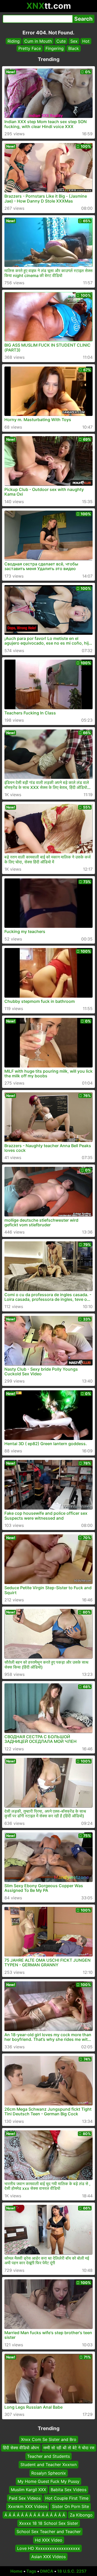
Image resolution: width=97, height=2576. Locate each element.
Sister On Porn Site (70, 2506)
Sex (74, 41)
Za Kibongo (81, 2515)
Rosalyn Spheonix (49, 2473)
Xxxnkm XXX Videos (28, 2506)
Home (16, 2571)
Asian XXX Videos (48, 2557)
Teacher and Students (48, 2456)
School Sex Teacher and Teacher (49, 2532)
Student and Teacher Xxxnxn (48, 2465)
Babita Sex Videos (69, 2490)
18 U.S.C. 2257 (72, 2571)
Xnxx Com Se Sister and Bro (49, 2439)
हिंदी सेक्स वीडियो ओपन (21, 2448)
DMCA (47, 2571)
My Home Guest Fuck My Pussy (48, 2481)
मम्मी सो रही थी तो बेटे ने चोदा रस (69, 2448)
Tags (31, 2571)
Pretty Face (30, 48)
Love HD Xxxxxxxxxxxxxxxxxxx (48, 2548)
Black (74, 48)
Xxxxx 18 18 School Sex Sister (49, 2523)
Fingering (55, 48)
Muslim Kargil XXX (28, 2490)
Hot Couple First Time (67, 2498)
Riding (14, 41)
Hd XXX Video (49, 2540)
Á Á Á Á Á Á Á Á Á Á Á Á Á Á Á (35, 2515)
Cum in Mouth (38, 41)
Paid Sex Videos (25, 2498)
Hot (86, 41)
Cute (61, 41)
